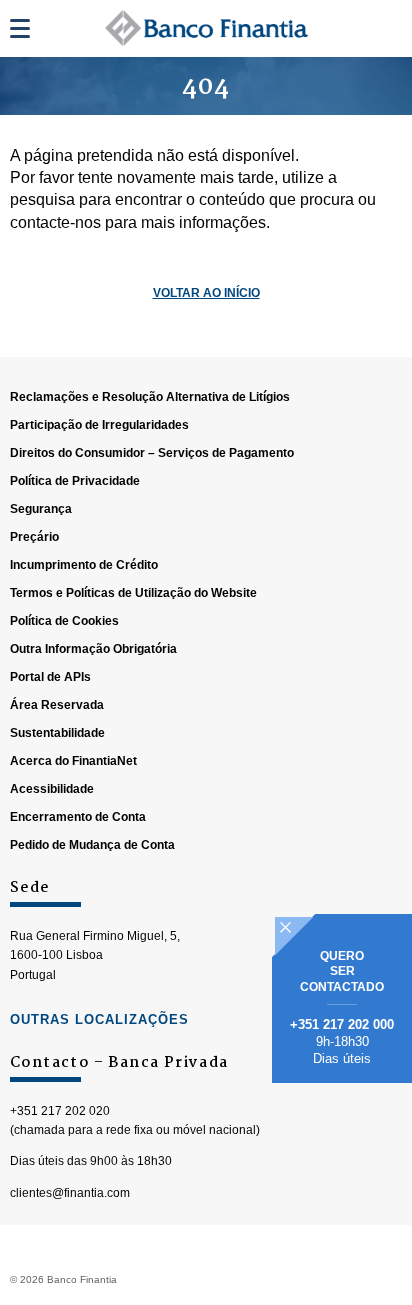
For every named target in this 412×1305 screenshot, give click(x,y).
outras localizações (99, 1019)
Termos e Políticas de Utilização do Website (133, 593)
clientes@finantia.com (70, 1193)
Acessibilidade (52, 789)
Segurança (41, 509)
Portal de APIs (50, 677)
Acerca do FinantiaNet (73, 761)
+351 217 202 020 (60, 1111)
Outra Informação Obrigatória (93, 649)
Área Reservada (57, 705)
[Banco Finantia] (206, 28)
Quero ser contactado (342, 971)
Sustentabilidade (57, 733)
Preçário (34, 537)
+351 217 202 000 (342, 1024)
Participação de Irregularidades (99, 425)
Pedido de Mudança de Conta (92, 845)
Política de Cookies (64, 621)
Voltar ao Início (206, 293)
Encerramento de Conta (78, 817)
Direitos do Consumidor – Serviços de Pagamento (152, 453)
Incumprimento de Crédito (84, 565)
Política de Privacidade (75, 481)
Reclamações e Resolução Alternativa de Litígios (150, 397)
